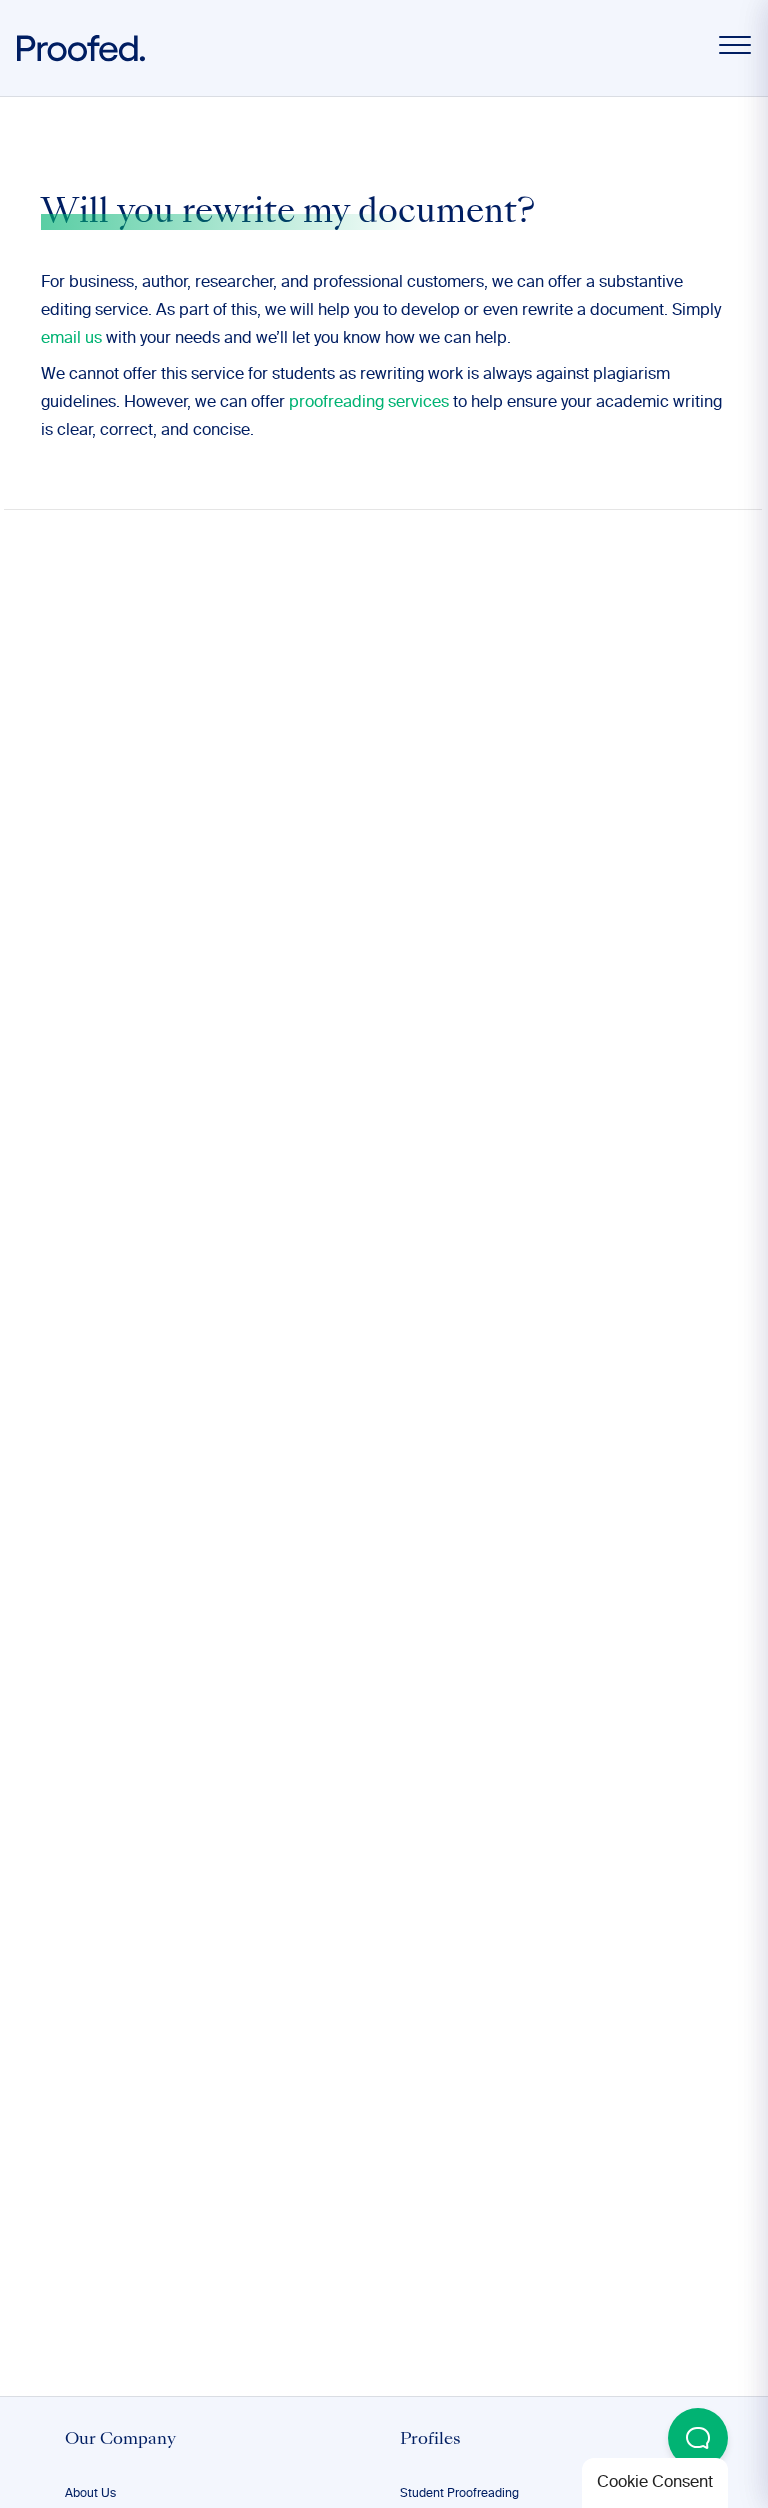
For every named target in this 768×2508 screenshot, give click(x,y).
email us (71, 339)
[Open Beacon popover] (698, 2438)
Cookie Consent (655, 2483)
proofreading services (369, 403)
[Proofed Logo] (81, 48)
